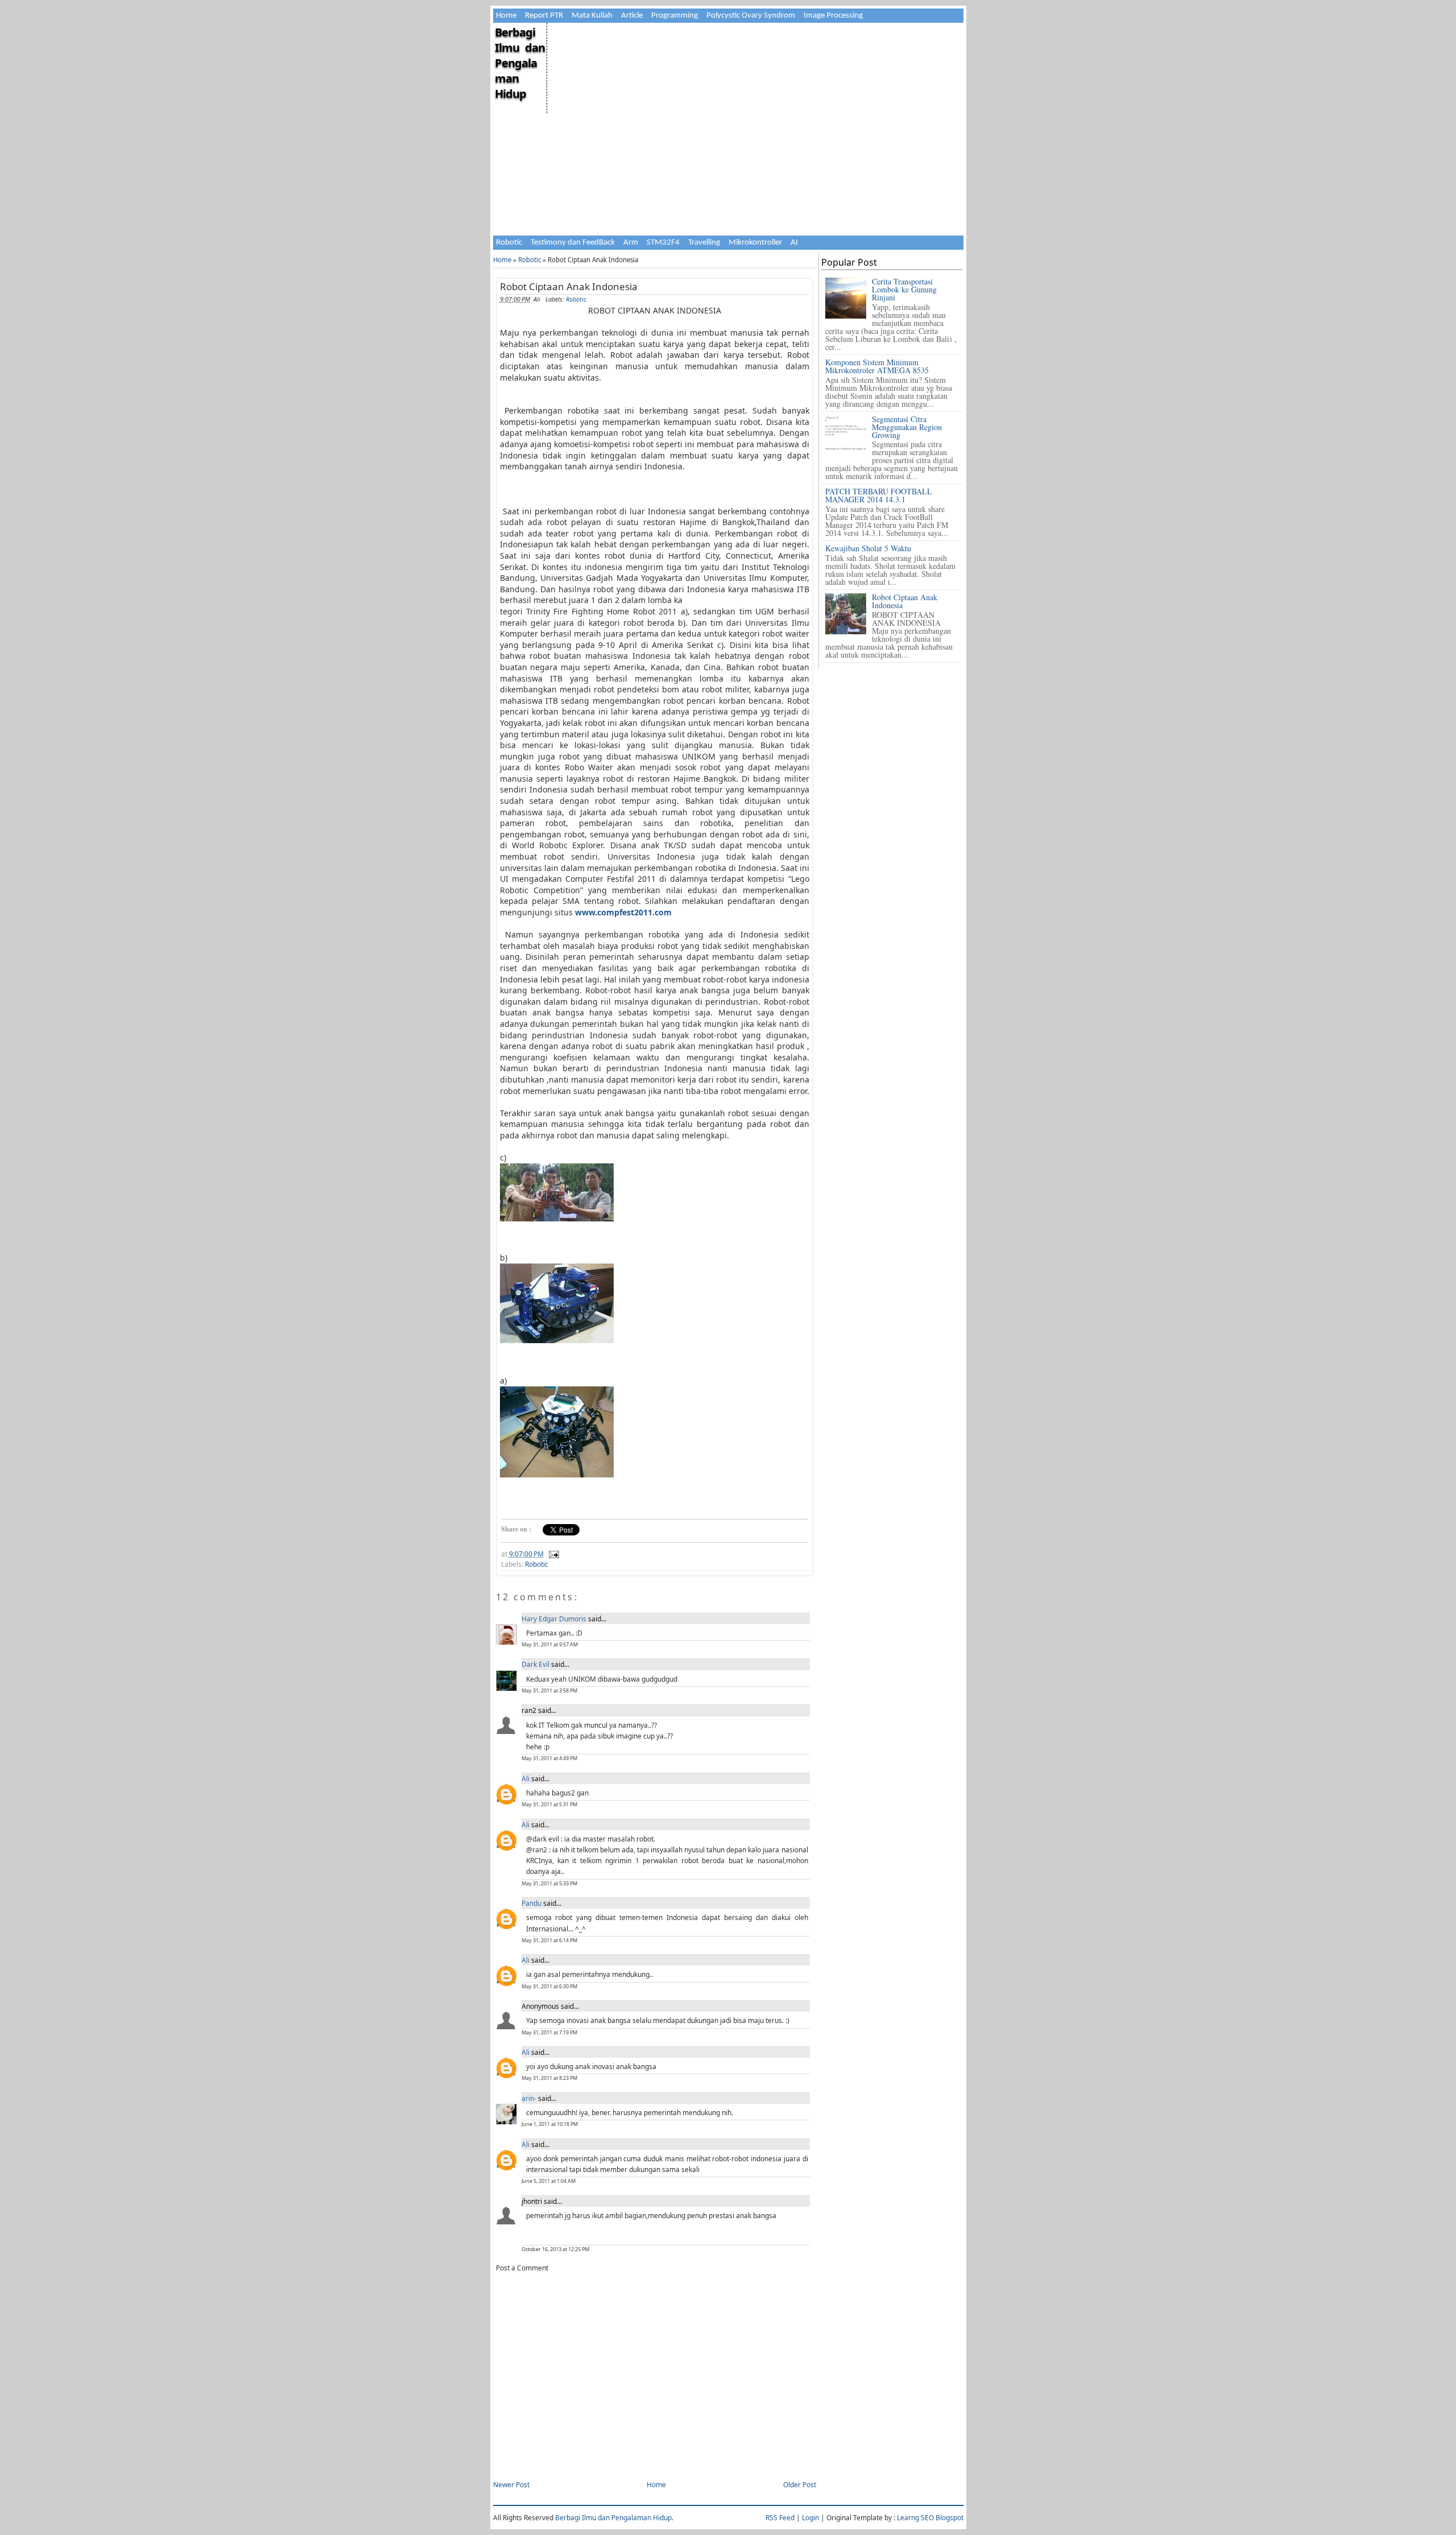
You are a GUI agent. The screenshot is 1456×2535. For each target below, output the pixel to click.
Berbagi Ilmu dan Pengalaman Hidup (520, 63)
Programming (675, 16)
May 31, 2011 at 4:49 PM (549, 1758)
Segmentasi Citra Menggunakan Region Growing (907, 427)
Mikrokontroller (755, 243)
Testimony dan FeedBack (573, 243)
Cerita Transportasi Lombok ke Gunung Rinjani (904, 289)
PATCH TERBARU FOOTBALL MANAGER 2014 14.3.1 (879, 495)
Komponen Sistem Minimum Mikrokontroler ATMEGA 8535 (877, 366)
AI (794, 243)
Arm (631, 243)
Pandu (531, 1903)
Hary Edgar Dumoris (554, 1619)
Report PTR (544, 16)
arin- (529, 2098)
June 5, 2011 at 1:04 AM (549, 2181)
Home (506, 16)
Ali (526, 1779)
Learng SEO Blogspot (930, 2518)
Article (632, 16)
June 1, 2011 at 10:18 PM (550, 2124)
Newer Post (511, 2485)
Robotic (509, 243)
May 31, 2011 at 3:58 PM (549, 1690)
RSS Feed (780, 2518)
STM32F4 (663, 243)
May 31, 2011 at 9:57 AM (550, 1644)
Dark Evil (535, 1664)
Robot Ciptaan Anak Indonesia (569, 286)
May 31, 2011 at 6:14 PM (549, 1940)
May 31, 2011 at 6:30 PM (549, 1986)
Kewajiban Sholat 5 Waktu (868, 548)
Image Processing (833, 16)
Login (810, 2518)
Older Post (800, 2485)
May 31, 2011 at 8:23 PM (549, 2078)
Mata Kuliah (592, 16)
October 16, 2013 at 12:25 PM (555, 2249)
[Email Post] (552, 1554)
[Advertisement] (754, 102)
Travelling (704, 243)
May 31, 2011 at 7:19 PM (549, 2032)
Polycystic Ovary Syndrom (751, 16)
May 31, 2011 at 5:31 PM (549, 1804)
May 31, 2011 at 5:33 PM (549, 1883)
